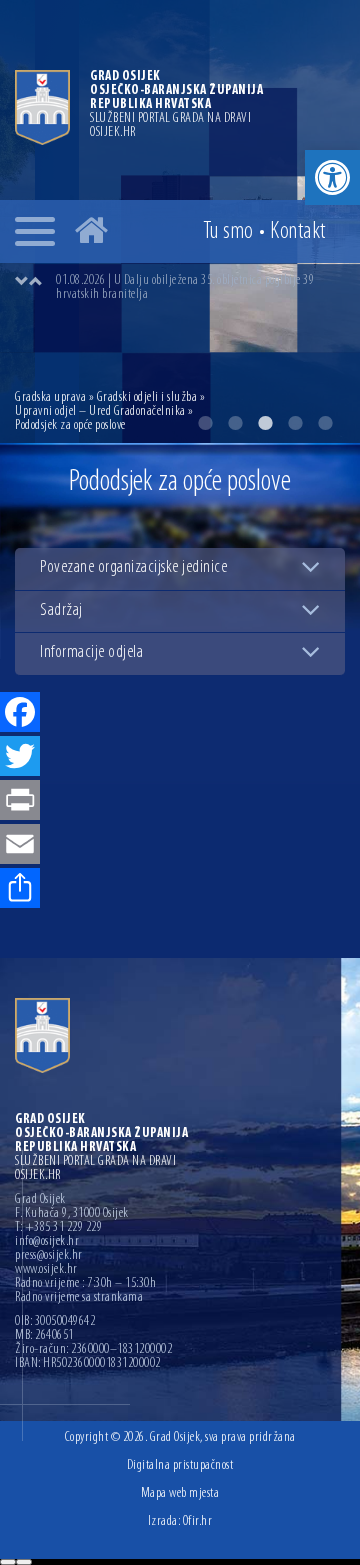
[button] (332, 177)
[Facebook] (20, 714)
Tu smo (228, 232)
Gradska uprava (50, 397)
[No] (24, 1562)
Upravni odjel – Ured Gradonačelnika (100, 411)
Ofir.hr (198, 1521)
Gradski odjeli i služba (147, 397)
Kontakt (298, 232)
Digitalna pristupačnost (180, 1465)
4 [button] (295, 423)
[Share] (20, 890)
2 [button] (235, 423)
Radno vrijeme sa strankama (79, 1298)
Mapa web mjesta (180, 1493)
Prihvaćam (8, 1562)
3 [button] (265, 423)
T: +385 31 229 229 (58, 1228)
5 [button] (325, 423)
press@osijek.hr (49, 1256)
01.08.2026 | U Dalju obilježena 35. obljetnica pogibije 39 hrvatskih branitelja (185, 287)
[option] (200, 288)
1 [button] (205, 423)
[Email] (20, 846)
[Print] (20, 802)
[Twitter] (20, 758)
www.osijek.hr (46, 1270)
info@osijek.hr (47, 1242)
